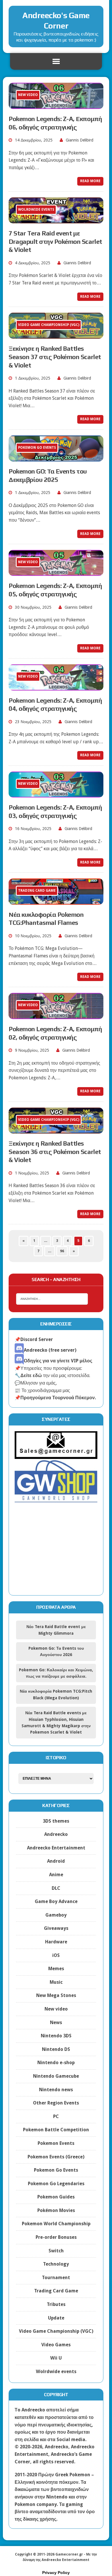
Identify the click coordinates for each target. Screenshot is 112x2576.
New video (56, 2009)
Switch (56, 2251)
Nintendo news (56, 2090)
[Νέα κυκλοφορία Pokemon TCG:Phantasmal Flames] (56, 901)
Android (56, 1861)
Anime (56, 1875)
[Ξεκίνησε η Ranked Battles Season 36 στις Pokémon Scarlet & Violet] (56, 1130)
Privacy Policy (56, 2573)
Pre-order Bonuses (56, 2237)
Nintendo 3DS (56, 2036)
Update (56, 2318)
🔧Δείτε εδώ (28, 1375)
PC (56, 2116)
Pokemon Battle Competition (56, 2130)
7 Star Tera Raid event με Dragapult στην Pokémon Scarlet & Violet (55, 241)
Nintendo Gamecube (56, 2076)
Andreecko (56, 1834)
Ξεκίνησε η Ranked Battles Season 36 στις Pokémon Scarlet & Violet (55, 1152)
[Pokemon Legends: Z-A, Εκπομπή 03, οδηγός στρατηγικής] (56, 794)
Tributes (56, 2304)
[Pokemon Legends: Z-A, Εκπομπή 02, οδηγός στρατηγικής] (56, 1015)
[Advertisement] (56, 1553)
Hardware (56, 1942)
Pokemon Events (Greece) (56, 2157)
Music (56, 1982)
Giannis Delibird (80, 140)
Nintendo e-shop (56, 2063)
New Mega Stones (56, 1995)
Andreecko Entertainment (56, 1848)
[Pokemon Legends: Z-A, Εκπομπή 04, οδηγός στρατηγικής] (56, 687)
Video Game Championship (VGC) (56, 2331)
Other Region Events (56, 2103)
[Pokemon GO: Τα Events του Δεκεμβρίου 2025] (56, 458)
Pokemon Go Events (56, 2170)
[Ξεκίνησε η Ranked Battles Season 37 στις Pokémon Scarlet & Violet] (56, 335)
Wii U (56, 2358)
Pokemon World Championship (56, 2224)
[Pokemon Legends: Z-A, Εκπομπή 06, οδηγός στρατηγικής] (56, 105)
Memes (56, 1969)
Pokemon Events (56, 2143)
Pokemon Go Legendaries (56, 2184)
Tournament (56, 2278)
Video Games (56, 2345)
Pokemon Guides (56, 2197)
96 (62, 1251)
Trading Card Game (56, 2291)
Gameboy (56, 1915)
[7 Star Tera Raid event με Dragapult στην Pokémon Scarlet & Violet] (56, 220)
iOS (56, 1955)
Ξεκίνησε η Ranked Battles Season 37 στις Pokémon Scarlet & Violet (55, 357)
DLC (56, 1888)
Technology (56, 2264)
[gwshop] (56, 1499)
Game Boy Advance (56, 1901)
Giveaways (56, 1928)
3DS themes (56, 1821)
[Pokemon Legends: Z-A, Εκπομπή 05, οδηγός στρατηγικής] (56, 572)
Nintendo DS (56, 2049)
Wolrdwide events (56, 2372)
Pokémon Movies (56, 2210)
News (56, 2022)
